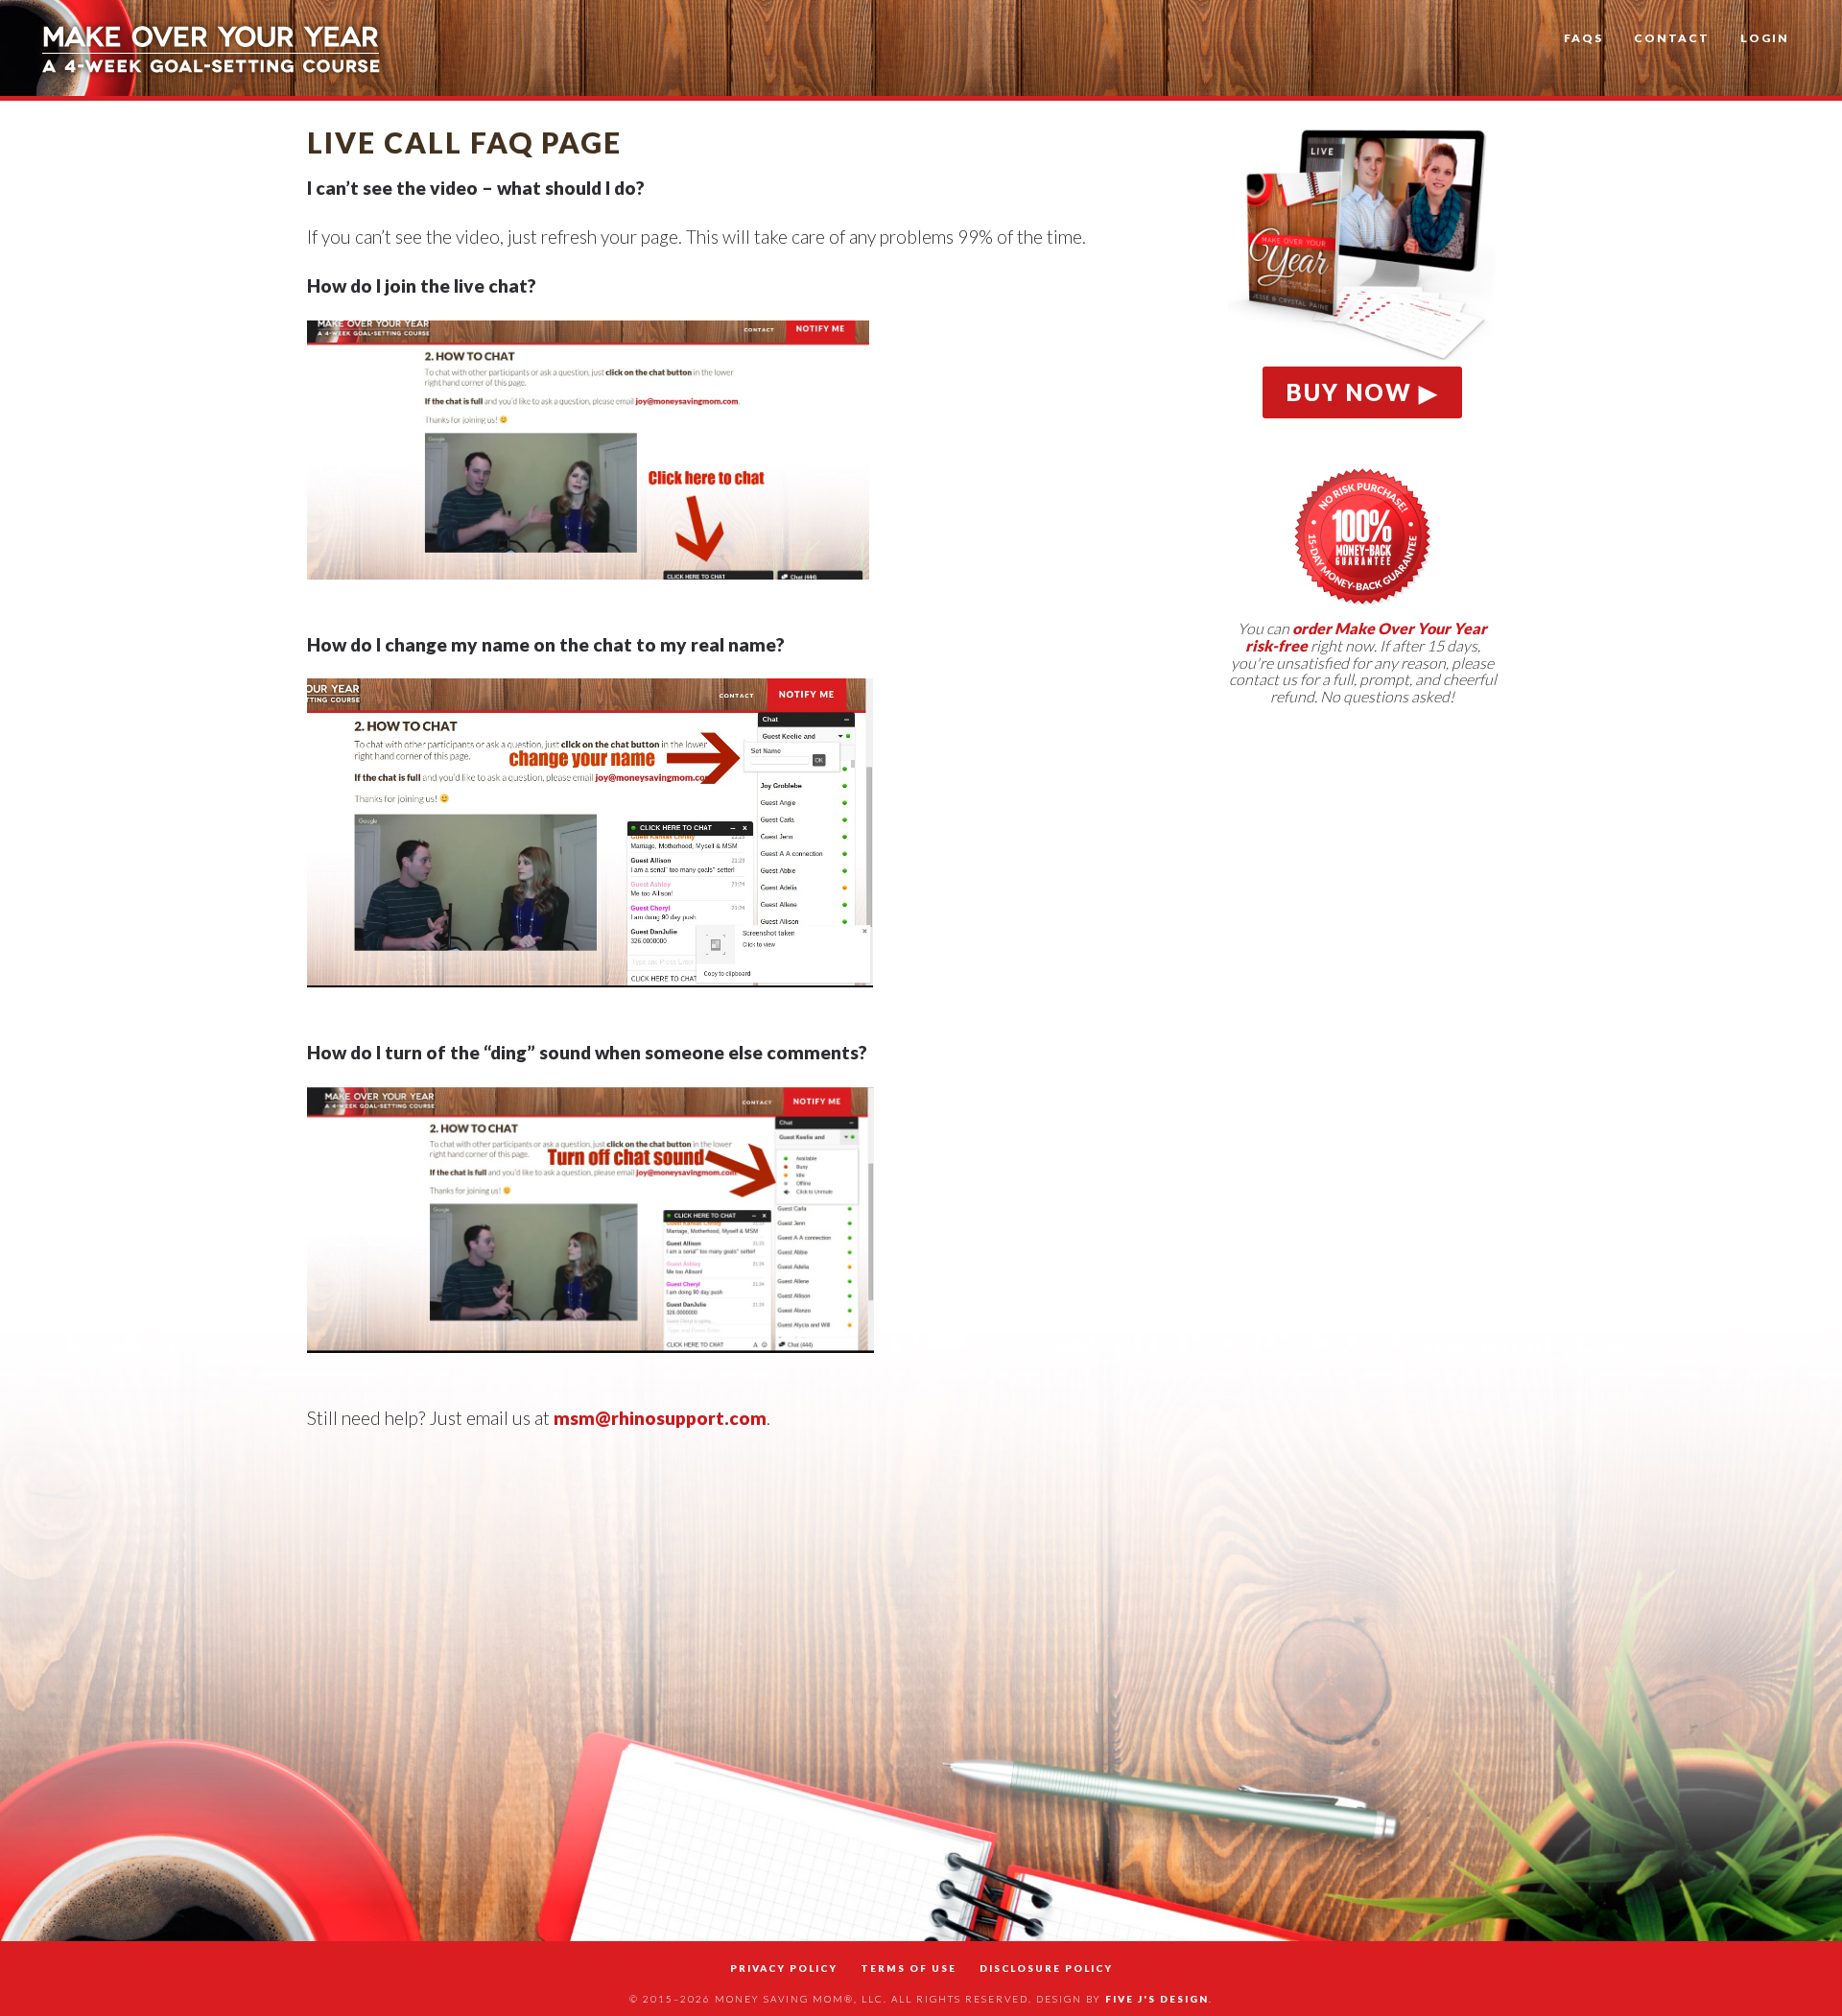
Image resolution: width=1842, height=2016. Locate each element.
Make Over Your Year (211, 48)
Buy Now (1349, 392)
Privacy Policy (784, 1968)
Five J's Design (1157, 1999)
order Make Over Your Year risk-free (1367, 637)
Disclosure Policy (1046, 1968)
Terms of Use (909, 1968)
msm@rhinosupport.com (660, 1418)
